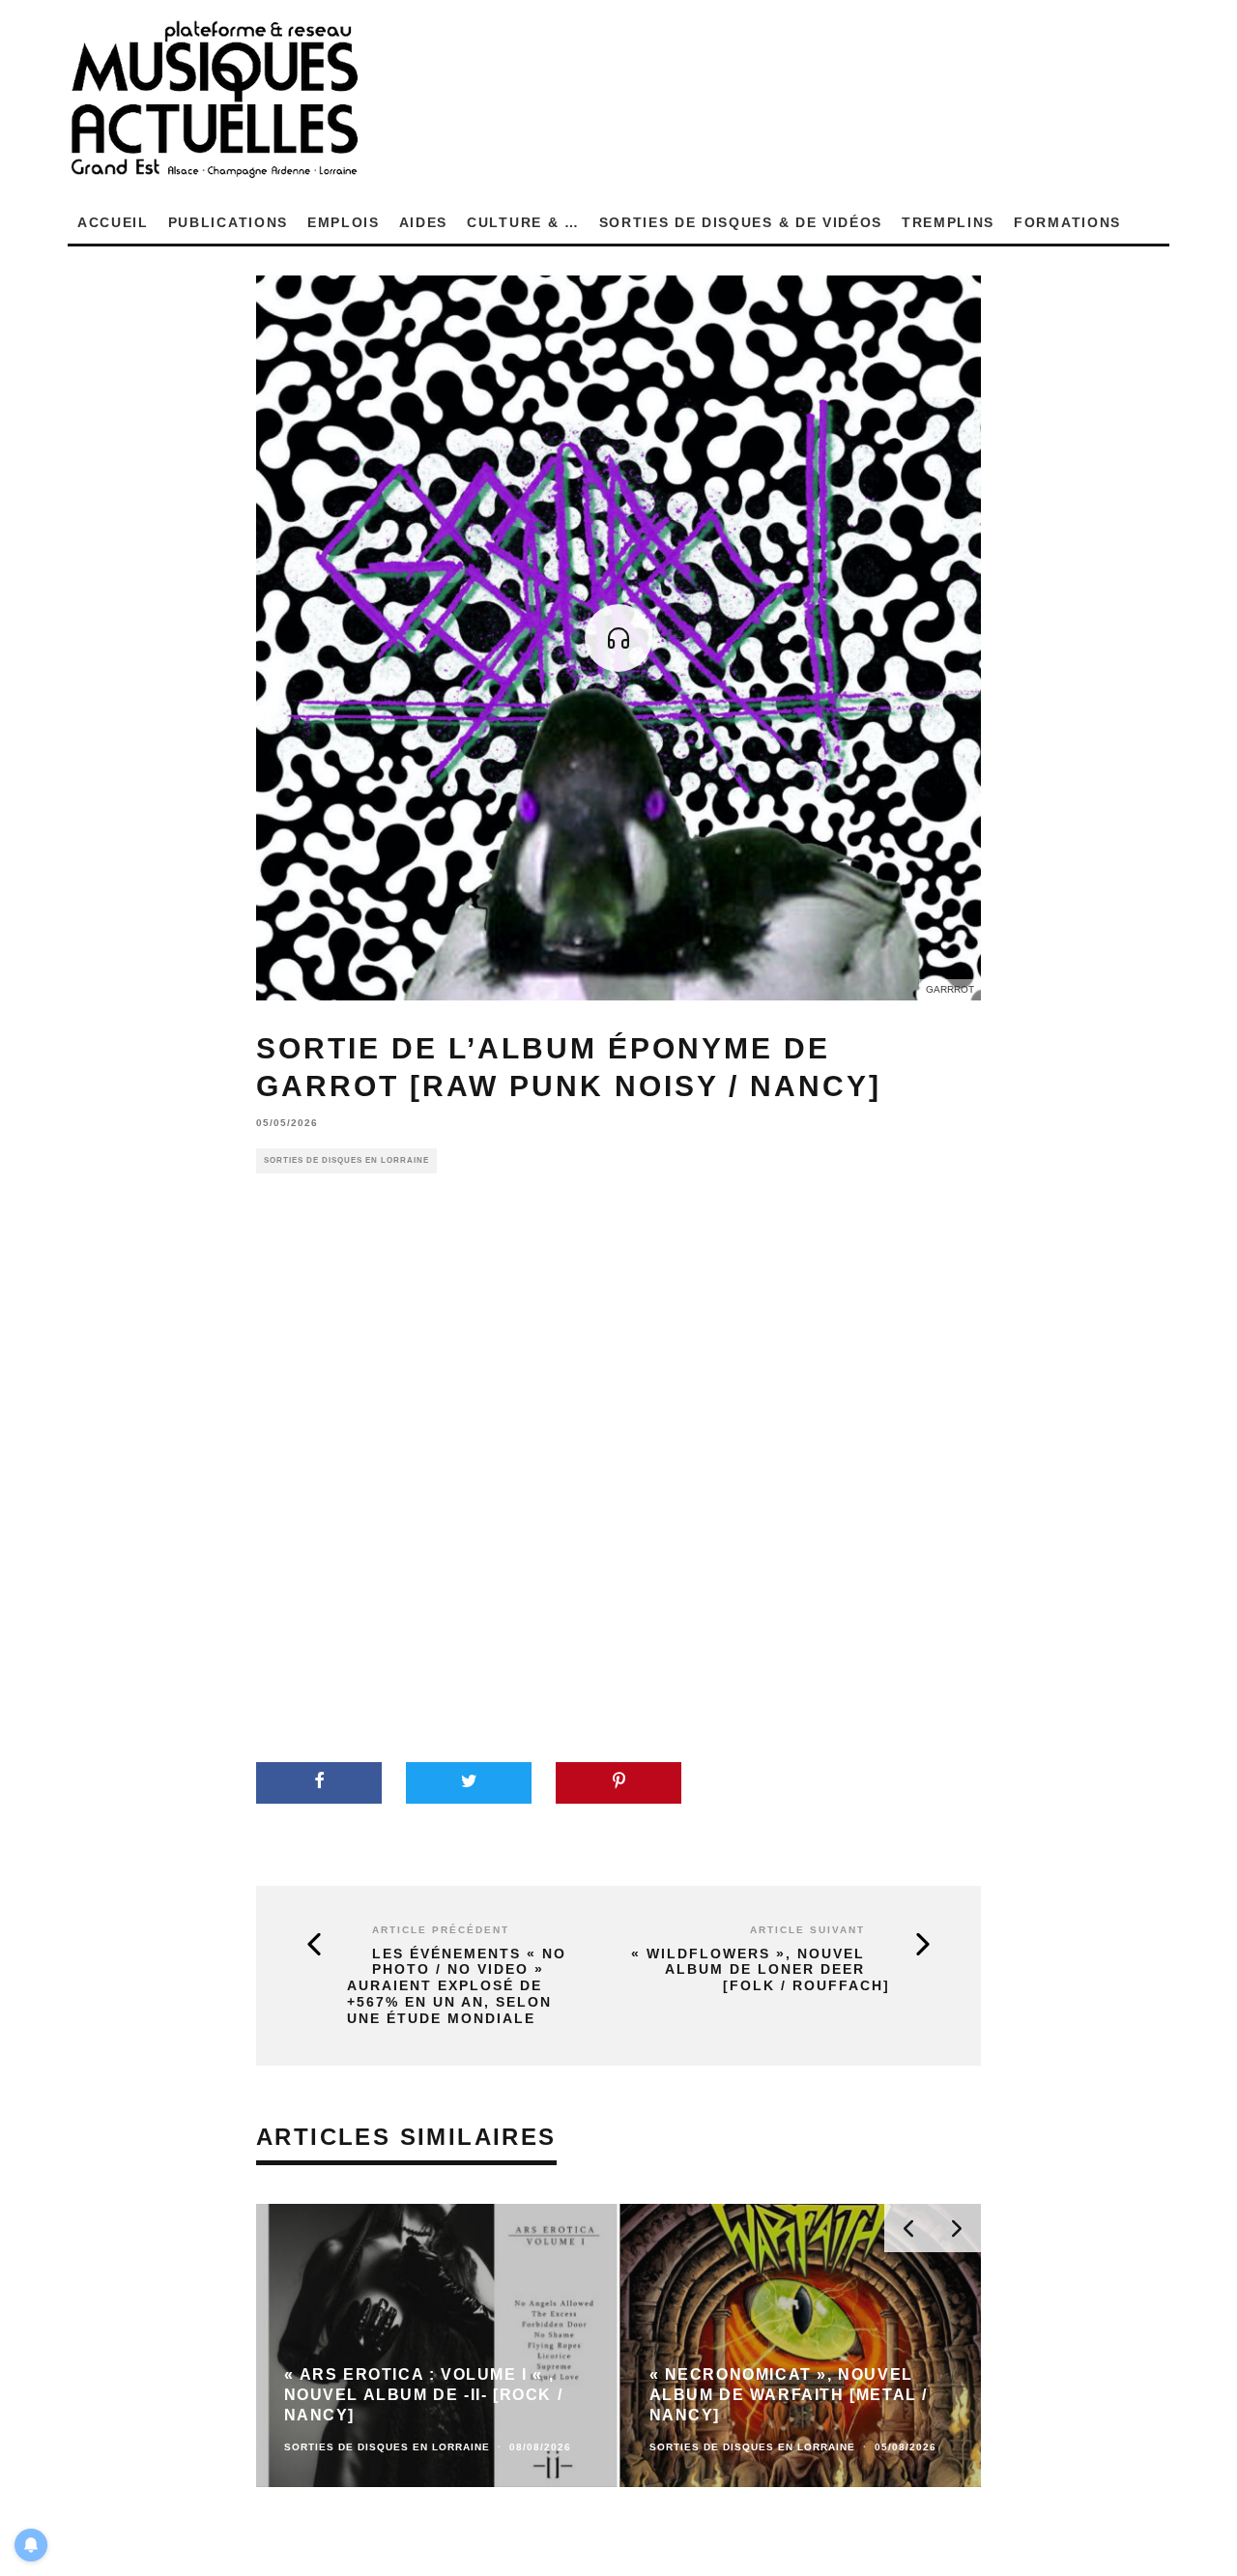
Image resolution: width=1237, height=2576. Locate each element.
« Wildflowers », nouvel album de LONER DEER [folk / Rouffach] (761, 1970)
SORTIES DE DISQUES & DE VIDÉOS (741, 222)
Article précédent (441, 1930)
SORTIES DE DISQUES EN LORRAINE (346, 1160)
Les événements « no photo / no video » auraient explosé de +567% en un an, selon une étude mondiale (457, 1986)
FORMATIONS (1067, 222)
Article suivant (807, 1930)
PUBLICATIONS (228, 222)
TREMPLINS (948, 222)
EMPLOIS (344, 222)
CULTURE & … (523, 222)
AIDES (423, 222)
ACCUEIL (113, 222)
